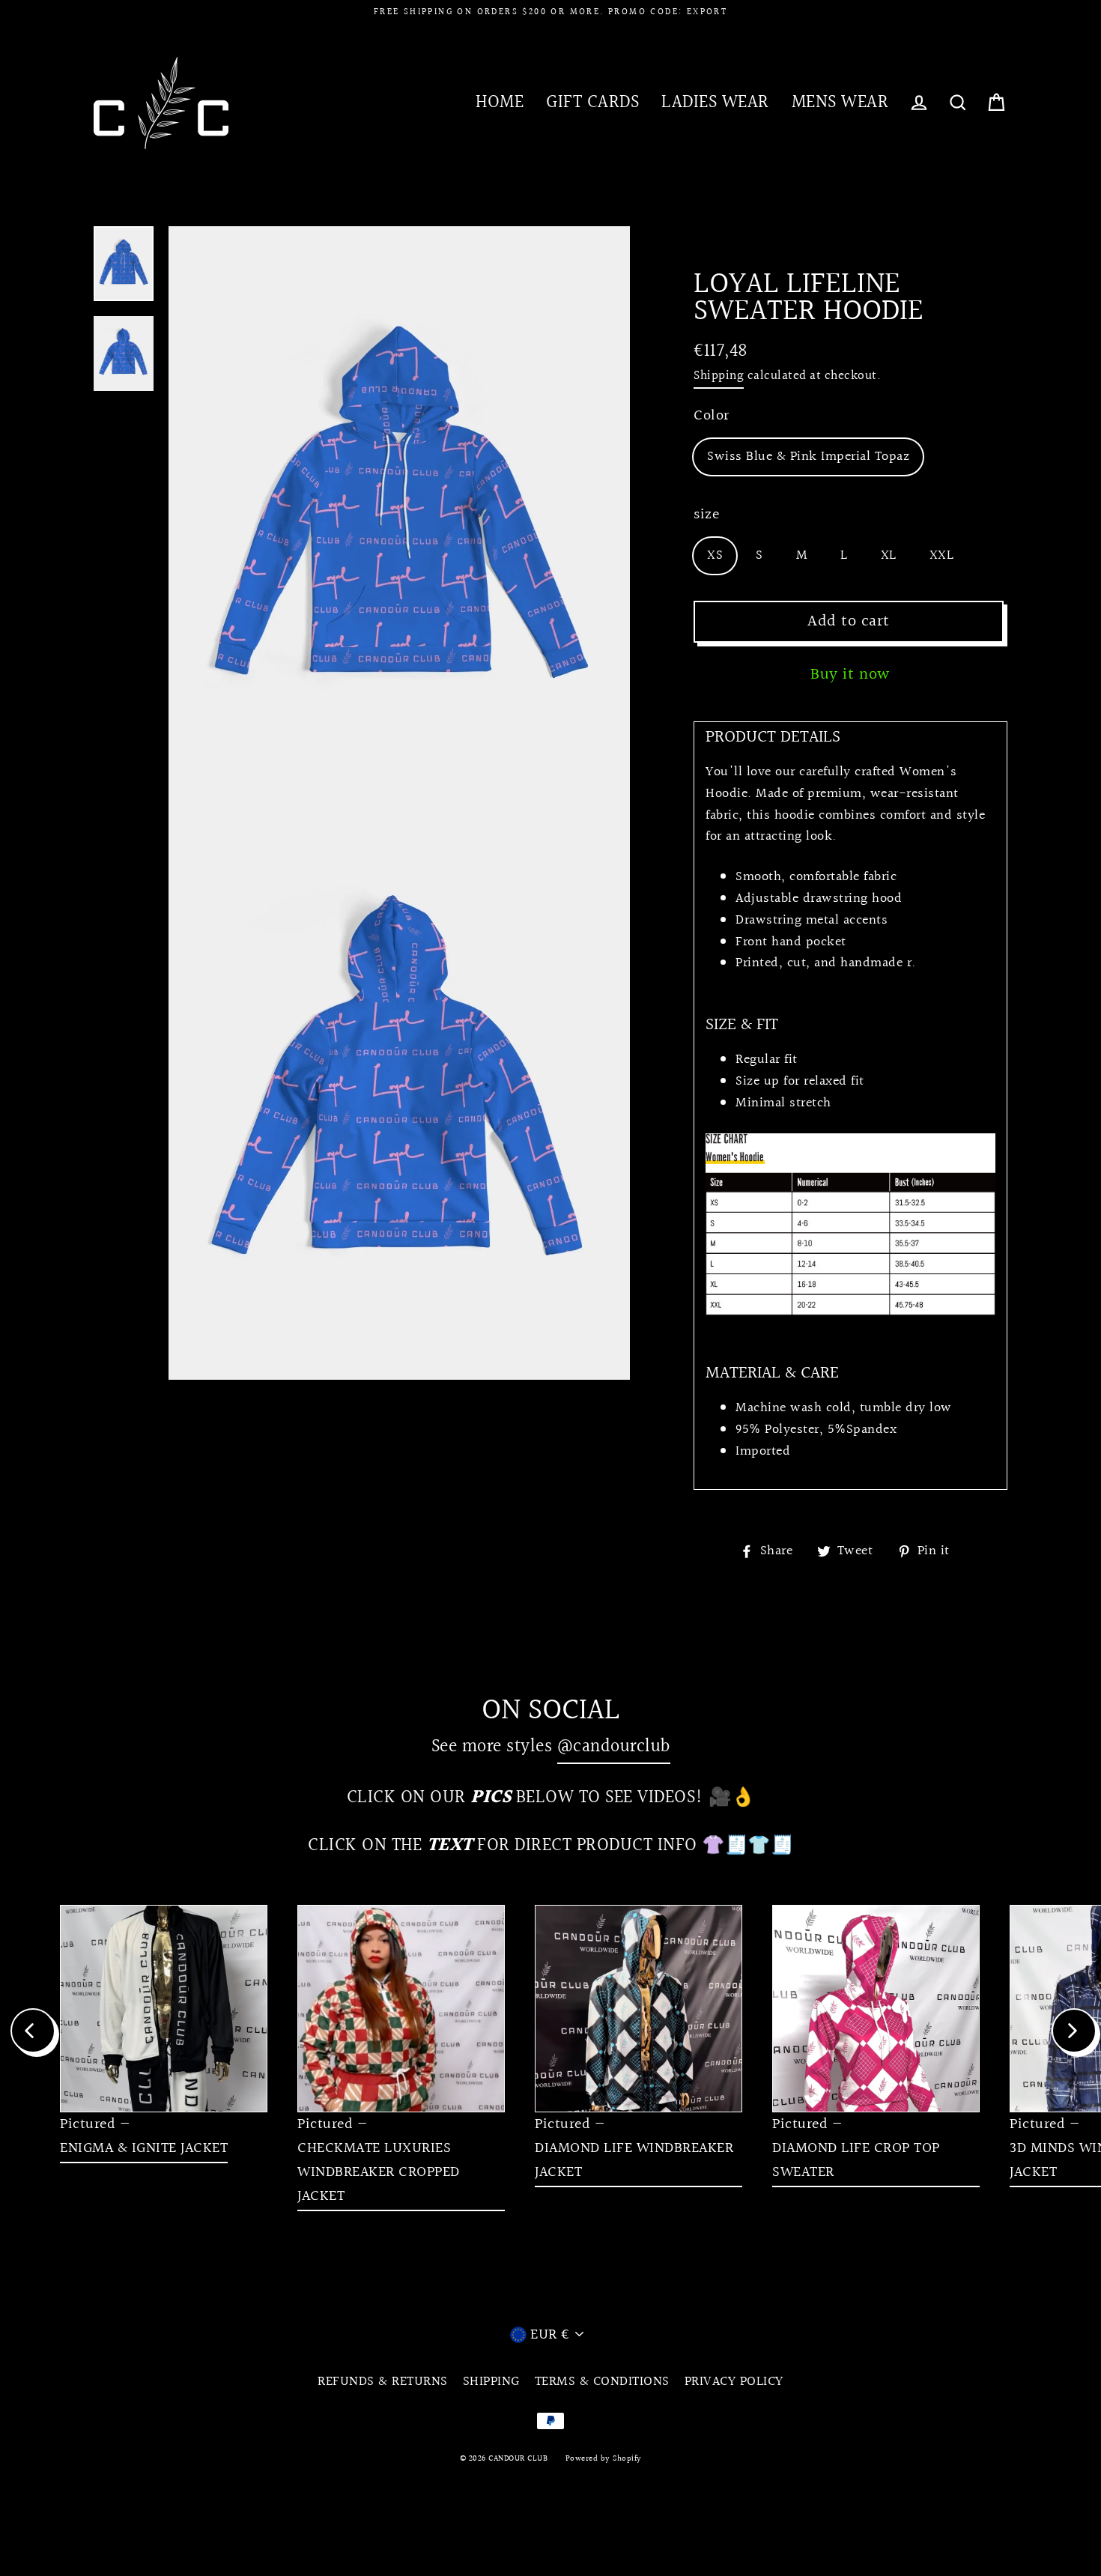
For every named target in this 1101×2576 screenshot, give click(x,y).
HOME (500, 102)
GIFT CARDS (592, 102)
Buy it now (850, 675)
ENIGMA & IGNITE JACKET (144, 2148)
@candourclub (614, 1746)
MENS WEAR (840, 102)
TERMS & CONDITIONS (602, 2382)
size (706, 515)
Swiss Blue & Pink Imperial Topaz (808, 457)
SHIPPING (491, 2382)
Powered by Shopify (604, 2459)
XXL (942, 555)
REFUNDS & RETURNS (383, 2382)
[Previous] (33, 2031)
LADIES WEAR (715, 102)
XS (715, 555)
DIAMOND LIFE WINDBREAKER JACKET (634, 2160)
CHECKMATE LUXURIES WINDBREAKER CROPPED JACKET (379, 2172)
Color (712, 416)
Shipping (719, 376)
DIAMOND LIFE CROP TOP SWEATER (856, 2160)
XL (889, 555)
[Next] (1074, 2031)
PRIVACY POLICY (734, 2382)
